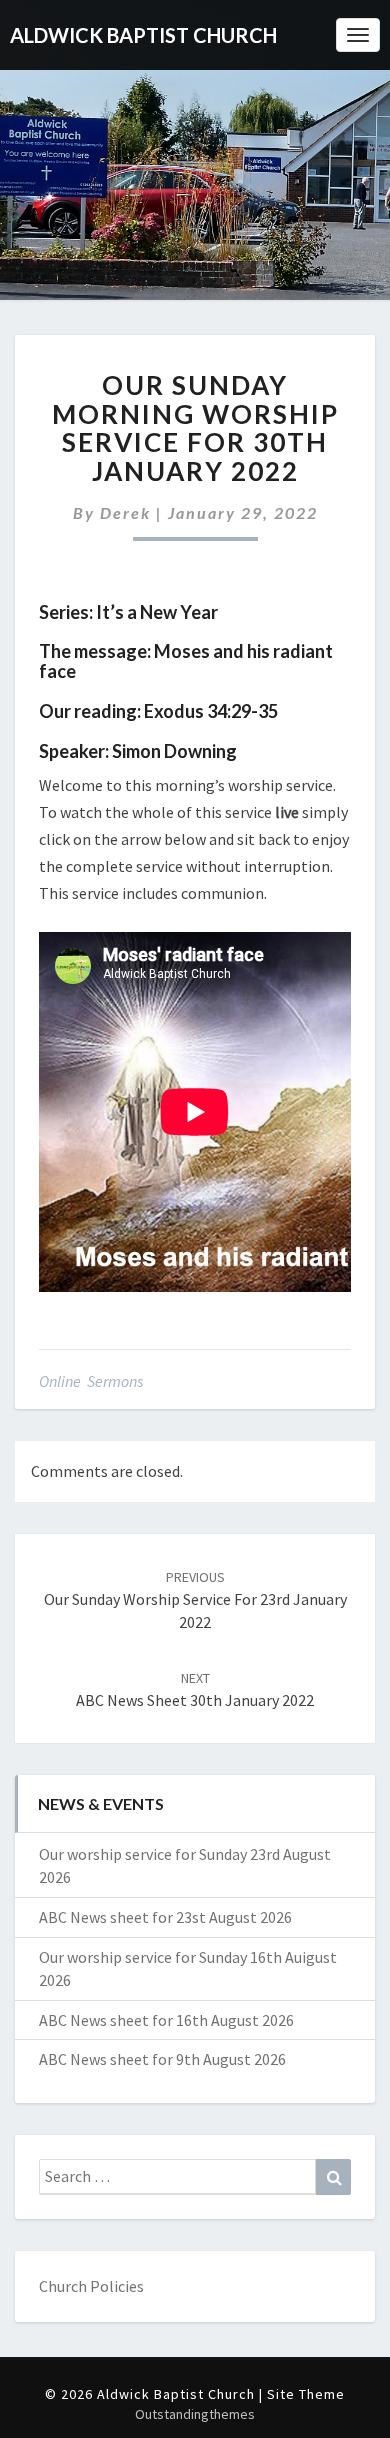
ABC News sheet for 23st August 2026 (165, 1917)
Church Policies (91, 2286)
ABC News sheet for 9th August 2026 (162, 2059)
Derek (125, 512)
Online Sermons (91, 1381)
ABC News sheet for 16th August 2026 (166, 2020)
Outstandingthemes (195, 2414)
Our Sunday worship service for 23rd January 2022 (195, 1600)
